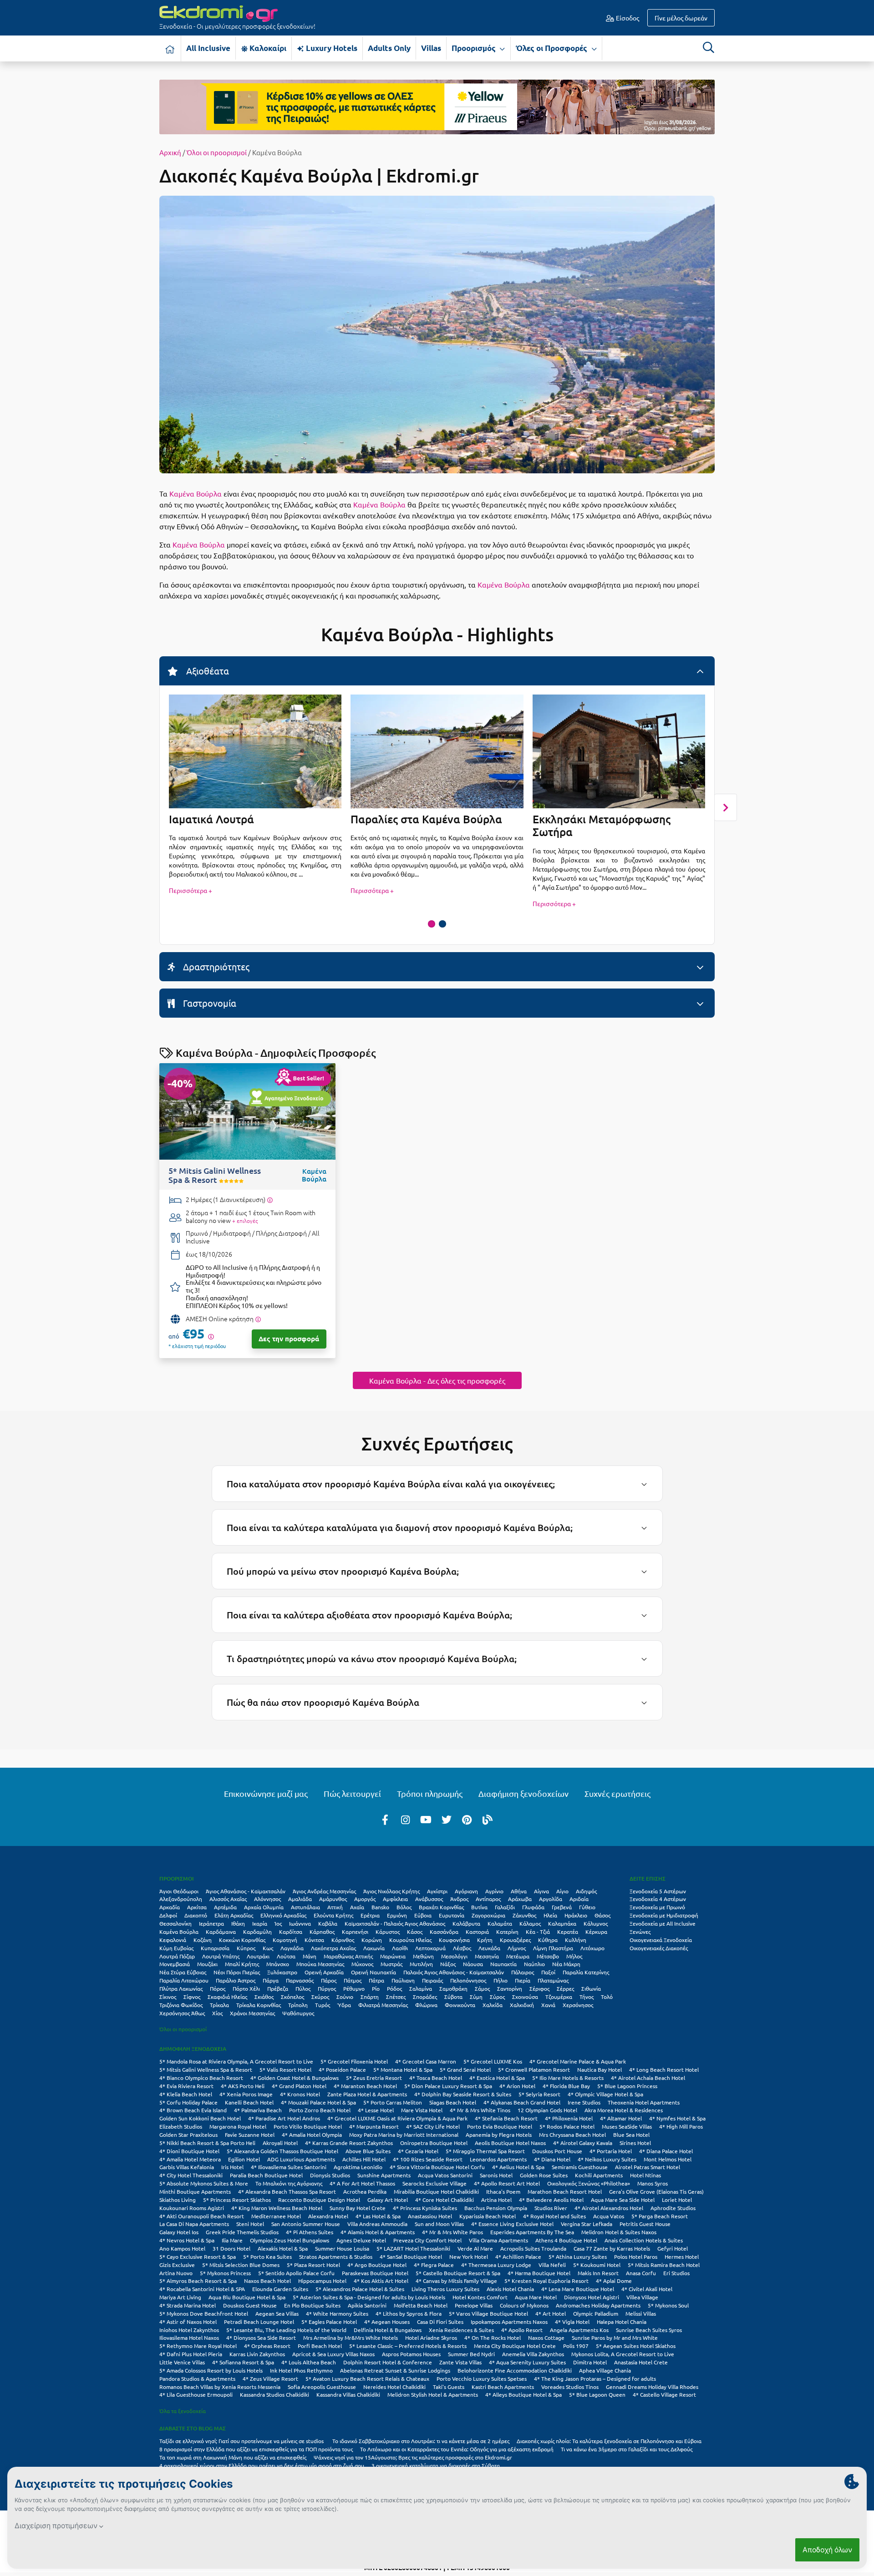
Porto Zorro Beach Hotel (320, 2110)
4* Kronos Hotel (300, 2094)
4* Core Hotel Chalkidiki (445, 2200)
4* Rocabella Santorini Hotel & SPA (202, 2289)
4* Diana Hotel (552, 2159)
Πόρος (218, 1988)
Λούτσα (286, 1956)
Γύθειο (587, 1907)
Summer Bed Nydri (471, 2354)
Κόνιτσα (314, 1940)
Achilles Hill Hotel (364, 2159)
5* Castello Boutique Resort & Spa (458, 2273)
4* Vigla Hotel (572, 2322)
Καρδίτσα (291, 1932)
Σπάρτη (370, 1997)
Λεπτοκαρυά (430, 1948)
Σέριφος (539, 1988)
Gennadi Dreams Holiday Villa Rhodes (652, 2387)
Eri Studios (676, 2273)
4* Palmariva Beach (258, 2110)
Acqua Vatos (609, 2216)
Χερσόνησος (578, 2005)
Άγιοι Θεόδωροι (179, 1891)
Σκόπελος (292, 1997)
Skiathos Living (178, 2200)
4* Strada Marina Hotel (188, 2305)
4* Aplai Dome (614, 2281)
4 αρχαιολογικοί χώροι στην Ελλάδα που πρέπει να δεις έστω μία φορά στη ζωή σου (262, 2465)
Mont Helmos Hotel (668, 2159)
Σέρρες (565, 1988)
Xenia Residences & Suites (461, 2330)
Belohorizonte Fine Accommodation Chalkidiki (515, 2370)
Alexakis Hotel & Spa (283, 2248)
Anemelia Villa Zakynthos (533, 2354)
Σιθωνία (591, 1988)
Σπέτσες (396, 1997)
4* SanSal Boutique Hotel (411, 2257)
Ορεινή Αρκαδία (324, 1972)
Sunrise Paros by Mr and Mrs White (615, 2338)
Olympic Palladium (596, 2313)
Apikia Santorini (367, 2305)
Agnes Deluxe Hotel (361, 2240)
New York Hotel (469, 2257)
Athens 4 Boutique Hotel (566, 2240)
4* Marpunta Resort (374, 2126)
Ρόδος (394, 1988)
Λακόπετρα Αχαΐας (333, 1948)
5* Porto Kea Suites (267, 2257)
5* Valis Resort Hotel (285, 2069)
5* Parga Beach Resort (660, 2216)
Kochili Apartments (599, 2175)
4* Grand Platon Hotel (299, 2086)
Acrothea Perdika (365, 2191)
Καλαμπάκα (562, 1923)
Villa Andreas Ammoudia (377, 2224)
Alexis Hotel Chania (510, 2289)
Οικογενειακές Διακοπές (659, 1948)
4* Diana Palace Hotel (666, 2151)
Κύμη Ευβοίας (176, 1948)
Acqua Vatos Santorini (445, 2175)
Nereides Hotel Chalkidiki (394, 2387)
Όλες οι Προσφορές (552, 48)
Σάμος (482, 1988)
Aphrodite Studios (673, 2208)
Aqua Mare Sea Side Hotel (623, 2200)
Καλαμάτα (500, 1923)
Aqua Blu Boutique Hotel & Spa (247, 2297)
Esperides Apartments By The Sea (532, 2232)
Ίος (278, 1923)
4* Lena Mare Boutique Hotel (578, 2289)
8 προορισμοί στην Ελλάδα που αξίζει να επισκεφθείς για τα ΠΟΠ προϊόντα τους (256, 2449)
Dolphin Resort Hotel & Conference (388, 2362)
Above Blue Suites (368, 2151)
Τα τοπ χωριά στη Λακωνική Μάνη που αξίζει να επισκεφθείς (233, 2457)
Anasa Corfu (641, 2273)
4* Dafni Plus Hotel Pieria (191, 2354)
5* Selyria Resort (539, 2094)
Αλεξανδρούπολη (181, 1899)
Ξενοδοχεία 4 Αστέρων (658, 1899)
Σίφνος (192, 1997)
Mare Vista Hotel (422, 2110)
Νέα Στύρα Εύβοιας (183, 1972)
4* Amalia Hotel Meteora (190, 2159)
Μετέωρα (518, 1956)
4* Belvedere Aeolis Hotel (551, 2200)
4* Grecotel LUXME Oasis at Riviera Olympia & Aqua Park (397, 2118)
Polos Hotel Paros (636, 2257)
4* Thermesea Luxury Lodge (496, 2265)
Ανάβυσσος (429, 1899)
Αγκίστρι (437, 1891)
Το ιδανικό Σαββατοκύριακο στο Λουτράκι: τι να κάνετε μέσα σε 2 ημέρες (421, 2441)
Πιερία (523, 1980)
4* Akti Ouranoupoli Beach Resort (202, 2216)
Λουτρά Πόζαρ (177, 1956)
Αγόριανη (466, 1891)
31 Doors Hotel (231, 2248)
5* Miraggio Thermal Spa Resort (485, 2151)
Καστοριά (477, 1932)
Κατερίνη (507, 1932)
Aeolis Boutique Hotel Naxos (510, 2143)
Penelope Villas (474, 2305)
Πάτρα (376, 1980)
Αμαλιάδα (300, 1899)
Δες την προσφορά (289, 1339)
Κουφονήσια (454, 1940)
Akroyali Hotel (280, 2143)
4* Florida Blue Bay (566, 2086)
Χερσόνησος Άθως (182, 2013)
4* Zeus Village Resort (270, 2378)
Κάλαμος (530, 1923)
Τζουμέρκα (559, 1997)
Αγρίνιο (494, 1891)
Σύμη (476, 1997)
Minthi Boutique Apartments (195, 2191)
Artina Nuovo (176, 2273)
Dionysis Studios (330, 2175)
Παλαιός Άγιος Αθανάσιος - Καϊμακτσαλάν (454, 1972)
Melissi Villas (641, 2313)
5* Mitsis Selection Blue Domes (241, 2265)
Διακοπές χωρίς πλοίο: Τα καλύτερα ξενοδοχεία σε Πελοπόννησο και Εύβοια (610, 2441)
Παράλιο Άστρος (236, 1980)
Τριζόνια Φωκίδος (181, 2005)
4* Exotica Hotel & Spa (497, 2078)
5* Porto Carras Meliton (393, 2102)
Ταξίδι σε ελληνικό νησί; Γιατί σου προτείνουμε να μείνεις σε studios (242, 2441)
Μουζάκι (207, 1964)
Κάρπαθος (322, 1932)
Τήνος (587, 1997)
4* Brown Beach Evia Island (193, 2110)
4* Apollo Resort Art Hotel (507, 2183)
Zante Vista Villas (460, 2362)
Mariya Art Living (180, 2297)
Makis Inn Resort (598, 2273)
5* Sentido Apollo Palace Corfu (296, 2273)
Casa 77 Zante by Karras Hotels (612, 2248)
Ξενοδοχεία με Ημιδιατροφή (664, 1915)
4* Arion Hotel (517, 2086)
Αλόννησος (267, 1899)
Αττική (335, 1907)
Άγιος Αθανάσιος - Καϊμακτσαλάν (246, 1891)
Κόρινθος (343, 1940)
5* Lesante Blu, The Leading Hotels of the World (286, 2330)
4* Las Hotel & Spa (378, 2216)
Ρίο (376, 1988)
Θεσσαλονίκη (175, 1923)
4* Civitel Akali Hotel (647, 2289)
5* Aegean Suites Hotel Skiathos (636, 2346)
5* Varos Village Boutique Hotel (488, 2313)
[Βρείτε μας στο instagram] (406, 1819)
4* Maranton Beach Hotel (365, 2086)
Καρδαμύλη (257, 1932)
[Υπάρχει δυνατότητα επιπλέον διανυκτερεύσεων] (270, 1200)
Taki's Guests (449, 2387)
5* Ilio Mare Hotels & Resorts (568, 2078)
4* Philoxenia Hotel (569, 2118)
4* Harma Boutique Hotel (539, 2273)
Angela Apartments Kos (579, 2330)
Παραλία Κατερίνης (586, 1972)
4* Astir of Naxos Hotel (188, 2322)
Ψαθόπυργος (298, 2013)
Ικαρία (260, 1923)
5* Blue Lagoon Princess (627, 2086)
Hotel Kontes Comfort (480, 2297)
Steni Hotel (250, 2224)
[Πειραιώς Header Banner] (437, 106)
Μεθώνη (423, 1956)
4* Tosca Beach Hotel (436, 2078)
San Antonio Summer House (306, 2224)
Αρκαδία (170, 1907)
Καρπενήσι (355, 1932)
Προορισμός (475, 48)
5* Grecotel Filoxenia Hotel (354, 2061)
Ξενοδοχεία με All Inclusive (663, 1923)
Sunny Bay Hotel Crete (358, 2208)
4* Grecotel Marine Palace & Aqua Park (578, 2061)
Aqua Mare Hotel (536, 2297)
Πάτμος (353, 1980)
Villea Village (642, 2297)
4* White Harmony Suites (337, 2313)
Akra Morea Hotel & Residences (624, 2110)
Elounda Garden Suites (280, 2289)
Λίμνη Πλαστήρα (553, 1948)
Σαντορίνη (510, 1988)
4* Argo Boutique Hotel (377, 2265)
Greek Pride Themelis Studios (242, 2232)
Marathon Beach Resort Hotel (565, 2191)
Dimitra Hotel (590, 2362)
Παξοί (548, 1972)
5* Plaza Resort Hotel (313, 2265)
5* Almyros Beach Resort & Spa (198, 2281)
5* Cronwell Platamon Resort (534, 2069)
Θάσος (602, 1915)
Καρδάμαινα (221, 1932)
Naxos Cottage (546, 2338)
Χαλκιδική (522, 2005)
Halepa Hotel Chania (622, 2322)
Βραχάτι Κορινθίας (441, 1907)
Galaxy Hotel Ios (179, 2232)
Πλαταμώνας (553, 1980)
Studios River (551, 2208)
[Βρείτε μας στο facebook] (385, 1819)
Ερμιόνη (397, 1915)
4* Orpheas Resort (267, 2346)
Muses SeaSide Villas (627, 2126)
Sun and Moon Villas (439, 2224)
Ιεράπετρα (211, 1923)
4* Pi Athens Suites (310, 2232)
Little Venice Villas (182, 2362)
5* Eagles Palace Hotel (329, 2322)
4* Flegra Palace (434, 2265)
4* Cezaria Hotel (418, 2151)
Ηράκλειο (576, 1915)
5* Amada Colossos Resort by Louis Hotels (211, 2370)
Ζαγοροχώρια (488, 1915)
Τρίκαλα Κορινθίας (259, 2005)
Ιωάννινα (300, 1923)
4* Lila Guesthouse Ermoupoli (196, 2394)
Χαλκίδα (493, 2005)
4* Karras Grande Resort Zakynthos (349, 2143)
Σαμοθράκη (453, 1988)
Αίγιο (562, 1891)
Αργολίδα (551, 1899)
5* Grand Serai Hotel (465, 2069)
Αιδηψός (586, 1891)
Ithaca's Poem (503, 2191)
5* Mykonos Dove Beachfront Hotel (204, 2313)
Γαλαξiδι (505, 1907)
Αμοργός (365, 1899)
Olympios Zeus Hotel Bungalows (290, 2240)
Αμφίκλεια (395, 1899)
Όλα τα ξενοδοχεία (183, 2411)
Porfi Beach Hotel (320, 2346)
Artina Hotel (496, 2200)
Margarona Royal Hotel (238, 2126)
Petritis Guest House (645, 2224)
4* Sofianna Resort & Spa (243, 2362)
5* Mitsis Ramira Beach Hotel (664, 2265)
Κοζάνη (203, 1940)
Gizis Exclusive (177, 2265)
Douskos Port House (557, 2151)
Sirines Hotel (635, 2143)
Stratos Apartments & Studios (336, 2257)
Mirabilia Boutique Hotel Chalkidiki (436, 2191)
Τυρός (323, 2005)
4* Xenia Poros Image (246, 2094)
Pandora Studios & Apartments (197, 2378)
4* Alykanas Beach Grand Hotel (522, 2102)
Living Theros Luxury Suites (445, 2289)
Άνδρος (459, 1899)
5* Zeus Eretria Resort (374, 2078)
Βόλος (404, 1907)
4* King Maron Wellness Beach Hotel (277, 2208)
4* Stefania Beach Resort (506, 2118)
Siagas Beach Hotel (453, 2102)
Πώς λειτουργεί (352, 1793)
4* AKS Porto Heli (243, 2086)
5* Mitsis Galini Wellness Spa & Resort (206, 2069)
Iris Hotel (232, 2167)
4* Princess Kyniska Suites (425, 2208)
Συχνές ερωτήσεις (617, 1793)
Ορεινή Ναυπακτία (373, 1972)
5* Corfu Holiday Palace (188, 2102)
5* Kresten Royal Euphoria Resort (546, 2281)
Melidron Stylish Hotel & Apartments (433, 2394)
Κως (268, 1948)
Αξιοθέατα (206, 671)
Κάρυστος (388, 1932)
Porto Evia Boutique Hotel (500, 2126)
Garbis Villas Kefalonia (187, 2167)
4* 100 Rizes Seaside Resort (428, 2159)
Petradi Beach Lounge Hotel (259, 2322)
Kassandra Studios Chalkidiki (274, 2394)
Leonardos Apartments (498, 2159)
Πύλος (303, 1988)
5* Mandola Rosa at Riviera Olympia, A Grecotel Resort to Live (236, 2061)
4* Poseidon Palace (342, 2069)
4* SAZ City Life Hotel (433, 2126)
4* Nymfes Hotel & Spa (677, 2118)
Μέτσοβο (548, 1956)
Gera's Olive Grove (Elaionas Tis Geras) (656, 2191)
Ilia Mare (232, 2240)
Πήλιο (501, 1980)
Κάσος (415, 1932)
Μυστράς (391, 1964)
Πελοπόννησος (468, 1980)
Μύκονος (362, 1964)
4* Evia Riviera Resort (186, 2086)
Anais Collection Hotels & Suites (644, 2240)
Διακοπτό (196, 1915)
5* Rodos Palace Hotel (567, 2126)
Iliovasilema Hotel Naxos (189, 2338)
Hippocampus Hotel (322, 2281)
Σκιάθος (264, 1997)
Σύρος (497, 1997)
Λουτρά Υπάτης (221, 1956)
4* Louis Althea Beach (309, 2362)
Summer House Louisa (342, 2248)
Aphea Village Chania (605, 2370)
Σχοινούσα (525, 1997)
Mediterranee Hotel (276, 2216)
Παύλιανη (403, 1980)
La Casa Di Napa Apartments (194, 2224)
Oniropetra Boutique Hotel (434, 2143)
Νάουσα (473, 1964)
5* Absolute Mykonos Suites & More (204, 2183)
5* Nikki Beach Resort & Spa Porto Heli (207, 2143)
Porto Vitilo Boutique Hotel (308, 2126)
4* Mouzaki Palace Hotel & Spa (318, 2102)
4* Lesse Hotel (376, 2110)
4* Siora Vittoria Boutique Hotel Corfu (437, 2167)
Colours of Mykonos (524, 2305)
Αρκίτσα (197, 1907)
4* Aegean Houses (387, 2322)
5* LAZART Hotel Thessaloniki (413, 2248)
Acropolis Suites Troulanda (533, 2248)
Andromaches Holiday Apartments (598, 2305)
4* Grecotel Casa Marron (426, 2061)
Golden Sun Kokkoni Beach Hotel (200, 2118)
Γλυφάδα (533, 1907)
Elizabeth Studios (181, 2126)
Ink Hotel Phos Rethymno (301, 2370)
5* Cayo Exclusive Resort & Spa (198, 2257)
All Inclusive (208, 48)
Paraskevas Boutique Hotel (375, 2273)
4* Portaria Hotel (611, 2151)
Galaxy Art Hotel (388, 2200)
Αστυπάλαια (305, 1907)
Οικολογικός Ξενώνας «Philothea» (589, 2183)
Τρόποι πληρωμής (430, 1793)
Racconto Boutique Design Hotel (319, 2200)
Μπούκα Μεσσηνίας (320, 1964)
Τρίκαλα (219, 2005)
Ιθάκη (238, 1923)
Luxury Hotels (331, 48)
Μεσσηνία (487, 1956)
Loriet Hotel (677, 2200)
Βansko (380, 1907)
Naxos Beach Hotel (267, 2281)
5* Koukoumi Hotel (597, 2265)
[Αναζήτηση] (708, 47)
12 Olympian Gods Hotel (547, 2110)
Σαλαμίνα (421, 1988)
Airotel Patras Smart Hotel (648, 2167)
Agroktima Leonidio (358, 2167)
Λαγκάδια (292, 1948)
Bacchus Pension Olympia (496, 2208)
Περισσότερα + (191, 890)
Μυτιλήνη (421, 1964)
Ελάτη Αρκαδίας (234, 1915)
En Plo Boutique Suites (312, 2305)
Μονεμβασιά (175, 1964)
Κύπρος (246, 1948)
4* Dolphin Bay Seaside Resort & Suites (463, 2094)
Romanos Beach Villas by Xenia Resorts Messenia (220, 2387)
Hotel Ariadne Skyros (431, 2338)
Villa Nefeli (552, 2265)
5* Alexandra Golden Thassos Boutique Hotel (282, 2151)
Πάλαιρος (523, 1972)
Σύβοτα (453, 1997)
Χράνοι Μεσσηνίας (252, 2013)
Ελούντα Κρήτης (333, 1915)
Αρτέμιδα (225, 1907)
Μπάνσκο (278, 1964)
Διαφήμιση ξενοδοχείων (523, 1793)
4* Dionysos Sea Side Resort (261, 2338)
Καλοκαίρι (267, 48)
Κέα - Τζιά (538, 1932)
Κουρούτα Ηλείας (410, 1940)
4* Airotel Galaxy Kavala (583, 2143)
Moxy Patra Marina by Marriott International (404, 2135)
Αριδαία (579, 1899)
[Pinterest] (467, 1819)
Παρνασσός (300, 1980)
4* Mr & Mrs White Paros (452, 2232)
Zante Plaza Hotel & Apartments (367, 2094)
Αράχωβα (520, 1899)
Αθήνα (519, 1891)
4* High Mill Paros (681, 2126)
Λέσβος (462, 1948)
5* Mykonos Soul (668, 2305)
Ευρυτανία (452, 1915)
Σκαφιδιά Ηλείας (227, 1997)
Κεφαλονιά (173, 1940)
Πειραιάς (432, 1980)
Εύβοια (423, 1915)
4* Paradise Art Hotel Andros (284, 2118)
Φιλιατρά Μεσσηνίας (383, 2005)
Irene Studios (584, 2102)
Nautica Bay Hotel (600, 2069)
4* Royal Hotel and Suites (554, 2216)
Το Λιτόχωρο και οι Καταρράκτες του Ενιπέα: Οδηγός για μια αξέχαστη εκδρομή (457, 2449)
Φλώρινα (426, 2005)
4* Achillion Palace (518, 2257)
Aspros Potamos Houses (411, 2354)
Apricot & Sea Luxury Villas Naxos (333, 2354)
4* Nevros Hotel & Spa (187, 2240)
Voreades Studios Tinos (570, 2387)
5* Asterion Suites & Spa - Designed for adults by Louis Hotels (369, 2297)
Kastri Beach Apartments (503, 2387)
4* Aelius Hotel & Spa (518, 2167)
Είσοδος (627, 18)
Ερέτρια (370, 1915)
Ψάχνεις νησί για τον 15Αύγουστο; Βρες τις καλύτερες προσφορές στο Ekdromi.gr (413, 2457)
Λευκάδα (489, 1948)
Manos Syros (653, 2183)
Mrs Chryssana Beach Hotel (572, 2135)
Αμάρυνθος (333, 1899)
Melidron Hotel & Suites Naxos (619, 2232)
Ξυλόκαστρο (282, 1972)
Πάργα (271, 1980)
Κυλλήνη (576, 1940)
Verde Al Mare (475, 2248)
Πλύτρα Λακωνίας (181, 1988)
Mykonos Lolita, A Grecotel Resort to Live (623, 2354)
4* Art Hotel (551, 2313)
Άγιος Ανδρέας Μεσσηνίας (324, 1891)
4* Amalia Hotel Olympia (312, 2135)
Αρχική (170, 152)
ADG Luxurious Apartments (301, 2159)
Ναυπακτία (503, 1964)
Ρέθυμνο (354, 1988)
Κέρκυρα (596, 1932)
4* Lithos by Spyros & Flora (409, 2313)
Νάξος (448, 1964)
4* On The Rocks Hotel (493, 2338)
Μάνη (310, 1956)
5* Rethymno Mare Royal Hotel (198, 2346)
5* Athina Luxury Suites (578, 2257)
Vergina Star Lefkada (587, 2224)
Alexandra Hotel (328, 2216)
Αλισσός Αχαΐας (228, 1899)
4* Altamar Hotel (621, 2118)
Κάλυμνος (596, 1923)
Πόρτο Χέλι (246, 1988)
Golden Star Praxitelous (188, 2135)
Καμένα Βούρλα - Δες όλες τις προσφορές (437, 1380)
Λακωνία (374, 1948)
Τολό (607, 1997)
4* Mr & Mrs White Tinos (480, 2110)
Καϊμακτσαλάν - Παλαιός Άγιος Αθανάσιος (395, 1923)
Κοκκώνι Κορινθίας (242, 1940)
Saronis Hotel (496, 2175)
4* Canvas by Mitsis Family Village (456, 2281)
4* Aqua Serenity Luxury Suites (527, 2362)
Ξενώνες (640, 1932)
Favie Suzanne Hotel (250, 2135)
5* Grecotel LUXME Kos (493, 2061)
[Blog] (488, 1819)
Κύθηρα (548, 1940)
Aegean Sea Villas (277, 2313)
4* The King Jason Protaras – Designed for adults (595, 2378)
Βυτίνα (479, 1907)
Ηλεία (550, 1915)
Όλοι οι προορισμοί (217, 152)
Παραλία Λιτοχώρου (184, 1980)
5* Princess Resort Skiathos (237, 2200)
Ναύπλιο (534, 1964)
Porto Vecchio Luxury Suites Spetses (482, 2378)
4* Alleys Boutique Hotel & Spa (523, 2394)
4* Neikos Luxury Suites (607, 2159)
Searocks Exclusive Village (434, 2183)
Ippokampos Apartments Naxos (509, 2322)
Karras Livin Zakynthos (257, 2354)
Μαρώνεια (393, 1956)
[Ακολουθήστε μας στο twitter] (447, 1819)
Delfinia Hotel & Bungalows (388, 2330)
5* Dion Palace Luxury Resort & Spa (448, 2086)
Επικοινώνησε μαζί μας (266, 1793)
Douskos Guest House (250, 2305)
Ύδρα (344, 2005)
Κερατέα (568, 1932)
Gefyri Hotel (673, 2248)
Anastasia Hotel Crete (641, 2362)
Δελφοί (168, 1915)
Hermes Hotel (682, 2257)
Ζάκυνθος (524, 1915)
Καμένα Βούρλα (196, 493)
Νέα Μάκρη (566, 1964)
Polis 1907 (576, 2346)
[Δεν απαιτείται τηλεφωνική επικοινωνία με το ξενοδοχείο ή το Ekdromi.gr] (258, 1319)
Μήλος (574, 1956)
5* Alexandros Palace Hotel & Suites (360, 2289)
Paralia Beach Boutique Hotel (266, 2175)
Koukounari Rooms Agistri (192, 2208)
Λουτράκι (258, 1956)
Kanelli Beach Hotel (249, 2102)
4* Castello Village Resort (664, 2394)
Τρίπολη (298, 2005)
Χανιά (548, 2005)
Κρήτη (485, 1940)
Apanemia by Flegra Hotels (499, 2135)
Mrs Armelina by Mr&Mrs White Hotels (351, 2338)
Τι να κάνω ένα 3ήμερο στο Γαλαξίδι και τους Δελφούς (627, 2449)
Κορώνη (372, 1940)
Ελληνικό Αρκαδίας (283, 1915)
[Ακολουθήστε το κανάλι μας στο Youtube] (426, 1819)
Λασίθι (400, 1948)
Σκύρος (320, 1997)
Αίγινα (541, 1891)
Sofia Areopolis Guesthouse (322, 2387)
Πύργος (327, 1988)
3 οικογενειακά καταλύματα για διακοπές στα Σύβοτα (436, 2465)
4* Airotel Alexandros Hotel (609, 2208)
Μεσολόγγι (454, 1956)
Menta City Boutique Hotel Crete (515, 2346)
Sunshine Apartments (384, 2175)
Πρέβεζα (278, 1988)
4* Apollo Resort (522, 2330)
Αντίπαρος (488, 1899)
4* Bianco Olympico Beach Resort (201, 2078)
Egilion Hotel (244, 2159)
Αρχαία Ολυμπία (264, 1907)
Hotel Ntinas (645, 2175)
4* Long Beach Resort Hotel (664, 2069)
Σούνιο (345, 1997)
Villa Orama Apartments (498, 2240)
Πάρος (329, 1980)
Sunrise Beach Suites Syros (649, 2330)
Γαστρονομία (208, 1003)
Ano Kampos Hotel (182, 2248)
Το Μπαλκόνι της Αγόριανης (289, 2183)
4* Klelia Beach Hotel (186, 2094)
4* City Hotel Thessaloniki (191, 2175)
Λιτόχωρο (592, 1948)
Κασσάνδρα (444, 1932)
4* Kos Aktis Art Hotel (381, 2281)
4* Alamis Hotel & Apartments (378, 2232)
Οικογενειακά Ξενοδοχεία (661, 1940)
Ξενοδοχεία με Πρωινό (657, 1907)
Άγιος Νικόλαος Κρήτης (391, 1891)
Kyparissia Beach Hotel (488, 2216)
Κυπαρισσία (215, 1948)
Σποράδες (425, 1997)
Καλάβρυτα (466, 1923)
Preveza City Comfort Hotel (427, 2240)
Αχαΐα (357, 1907)
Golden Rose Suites (544, 2175)
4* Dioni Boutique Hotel (189, 2151)
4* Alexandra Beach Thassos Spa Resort (287, 2191)
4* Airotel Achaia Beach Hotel (648, 2078)
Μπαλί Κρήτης (242, 1964)
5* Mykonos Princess (225, 2273)
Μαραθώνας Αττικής (348, 1956)
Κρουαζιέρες (515, 1940)
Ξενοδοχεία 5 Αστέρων (658, 1891)
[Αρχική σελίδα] (170, 48)
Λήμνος (517, 1948)
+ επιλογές (245, 1221)
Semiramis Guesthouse (580, 2167)
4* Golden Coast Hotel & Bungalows (295, 2078)
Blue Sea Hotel (631, 2135)
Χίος (217, 2013)
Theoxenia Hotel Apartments (644, 2102)
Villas (431, 48)
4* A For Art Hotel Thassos (362, 2183)
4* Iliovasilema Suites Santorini (289, 2167)
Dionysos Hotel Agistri (592, 2297)
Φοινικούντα (460, 2005)
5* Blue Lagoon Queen (597, 2394)
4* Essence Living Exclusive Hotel (512, 2224)
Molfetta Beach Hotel (421, 2305)
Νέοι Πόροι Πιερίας (237, 1972)
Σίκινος (168, 1997)
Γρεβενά (562, 1907)
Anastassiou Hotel (430, 2216)
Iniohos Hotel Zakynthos (189, 2330)
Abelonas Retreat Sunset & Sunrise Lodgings (395, 2370)
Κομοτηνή (285, 1940)
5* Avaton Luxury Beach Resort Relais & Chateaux (367, 2378)
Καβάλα (328, 1923)
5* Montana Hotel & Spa (403, 2069)
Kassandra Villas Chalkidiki (348, 2394)
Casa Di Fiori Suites (440, 2322)
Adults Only (389, 48)
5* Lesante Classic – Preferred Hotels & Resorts (408, 2346)
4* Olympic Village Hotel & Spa (605, 2094)
